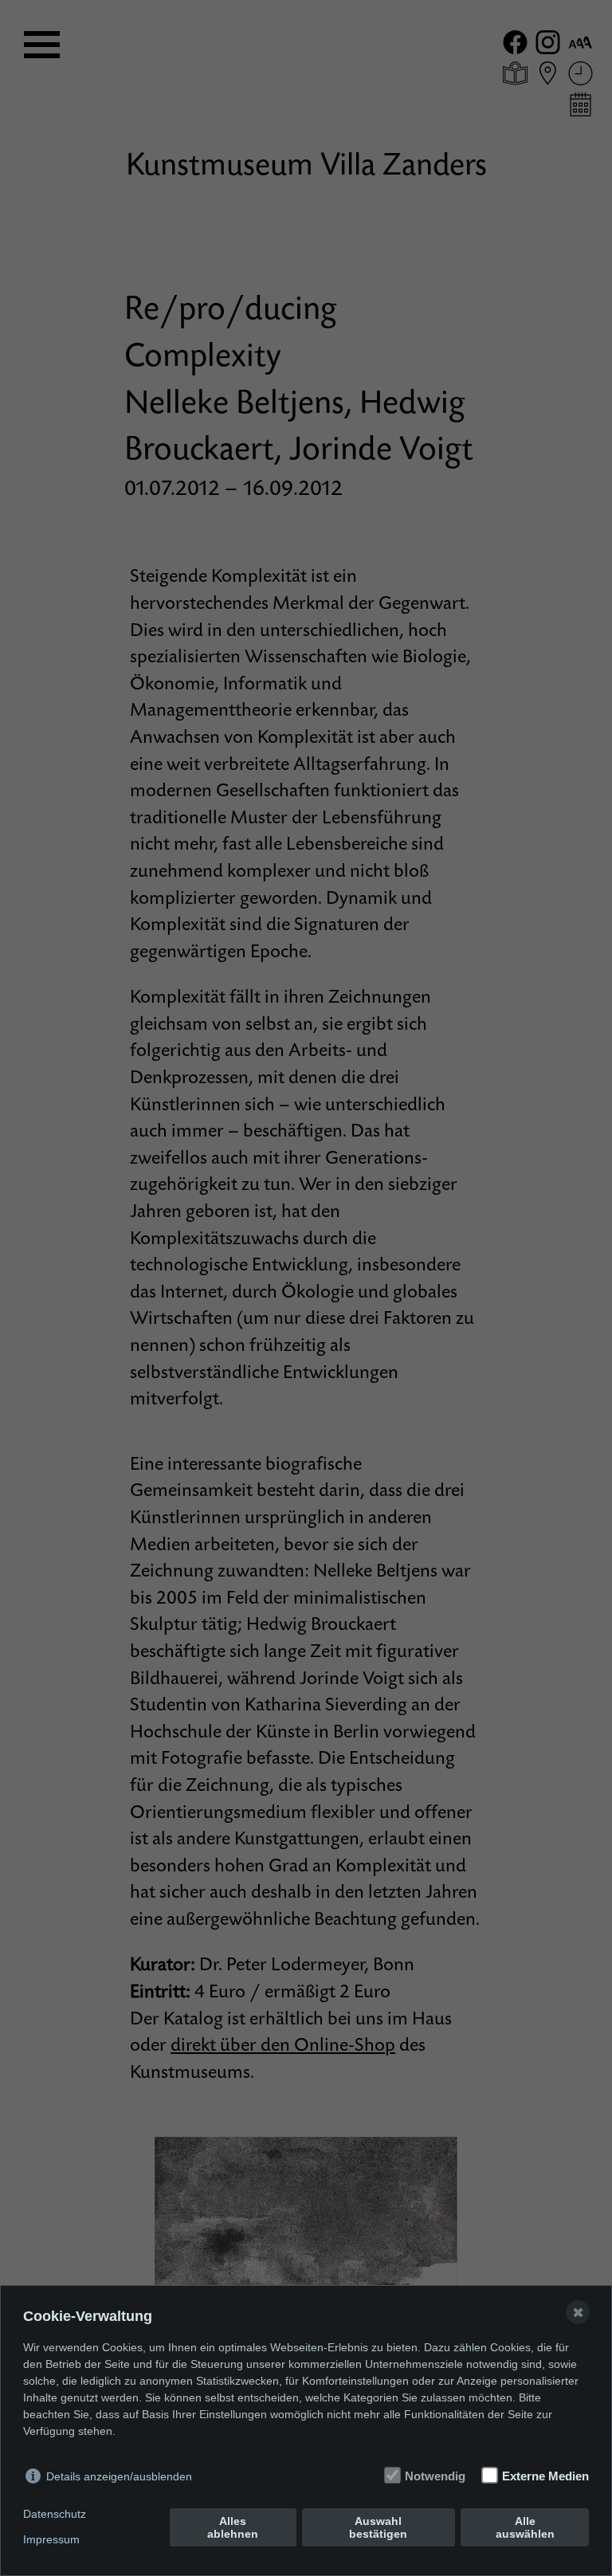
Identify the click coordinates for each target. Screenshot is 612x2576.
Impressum (51, 2539)
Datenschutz (55, 2514)
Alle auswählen (525, 2527)
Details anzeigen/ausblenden (119, 2476)
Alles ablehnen (233, 2527)
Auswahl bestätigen (378, 2527)
